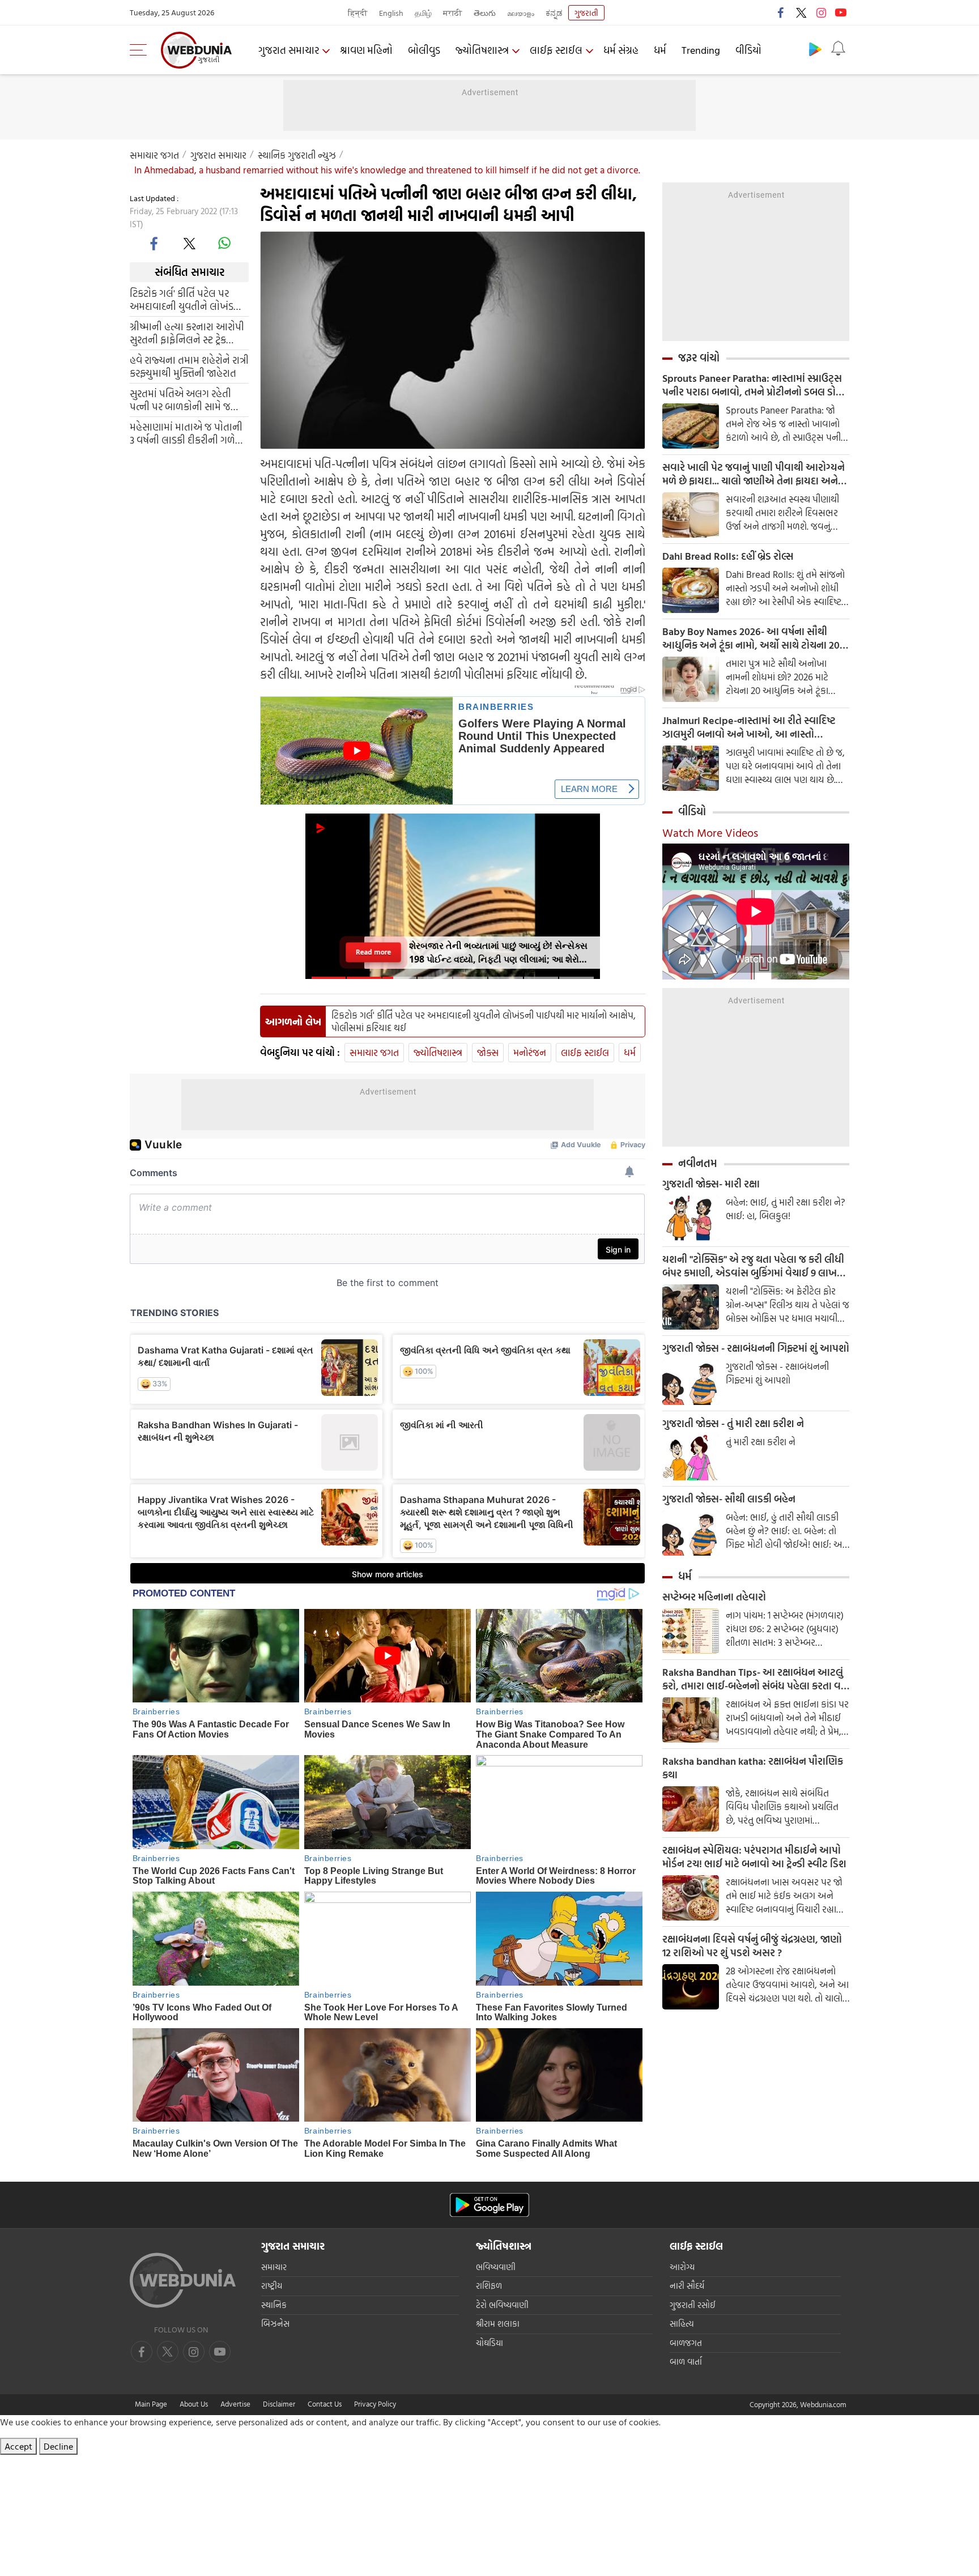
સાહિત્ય (682, 2324)
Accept (18, 2446)
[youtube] (841, 12)
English (391, 13)
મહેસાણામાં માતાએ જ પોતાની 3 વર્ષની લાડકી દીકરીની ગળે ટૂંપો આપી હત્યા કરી (186, 433)
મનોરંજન (530, 1052)
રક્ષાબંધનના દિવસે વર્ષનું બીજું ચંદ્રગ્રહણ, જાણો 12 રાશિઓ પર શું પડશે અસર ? (752, 1946)
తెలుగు (485, 13)
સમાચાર (274, 2267)
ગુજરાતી (586, 13)
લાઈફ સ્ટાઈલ (556, 50)
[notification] (838, 49)
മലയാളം (521, 13)
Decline (58, 2446)
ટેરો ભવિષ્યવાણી (502, 2305)
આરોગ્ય (682, 2267)
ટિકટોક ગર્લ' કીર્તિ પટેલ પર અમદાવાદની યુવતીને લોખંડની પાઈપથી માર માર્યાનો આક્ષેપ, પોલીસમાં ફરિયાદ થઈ (187, 300)
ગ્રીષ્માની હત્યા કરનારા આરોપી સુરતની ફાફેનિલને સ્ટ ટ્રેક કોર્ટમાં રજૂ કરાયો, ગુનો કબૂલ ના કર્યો (189, 333)
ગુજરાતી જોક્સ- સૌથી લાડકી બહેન (729, 1499)
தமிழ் (423, 13)
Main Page (151, 2404)
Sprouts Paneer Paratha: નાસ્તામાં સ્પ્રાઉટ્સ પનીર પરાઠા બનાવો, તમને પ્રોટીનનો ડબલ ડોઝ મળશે (753, 385)
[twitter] (801, 12)
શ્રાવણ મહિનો (366, 50)
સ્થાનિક (274, 2305)
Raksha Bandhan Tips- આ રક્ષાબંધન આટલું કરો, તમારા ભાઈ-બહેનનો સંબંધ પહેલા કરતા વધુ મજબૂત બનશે (755, 1679)
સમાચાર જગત (154, 155)
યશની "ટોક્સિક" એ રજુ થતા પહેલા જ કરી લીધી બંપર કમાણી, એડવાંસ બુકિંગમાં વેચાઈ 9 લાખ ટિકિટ (753, 1266)
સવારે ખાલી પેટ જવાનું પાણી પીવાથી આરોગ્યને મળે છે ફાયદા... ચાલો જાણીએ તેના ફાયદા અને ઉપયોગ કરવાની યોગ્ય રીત (754, 474)
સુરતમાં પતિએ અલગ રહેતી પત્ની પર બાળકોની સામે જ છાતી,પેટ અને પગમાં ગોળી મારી (189, 400)
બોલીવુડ (424, 50)
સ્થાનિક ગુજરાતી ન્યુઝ (297, 155)
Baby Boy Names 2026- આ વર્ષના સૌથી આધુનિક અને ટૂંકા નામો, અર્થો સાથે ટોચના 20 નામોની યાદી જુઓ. (751, 638)
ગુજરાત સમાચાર (289, 50)
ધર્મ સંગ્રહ (621, 50)
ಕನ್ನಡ (554, 13)
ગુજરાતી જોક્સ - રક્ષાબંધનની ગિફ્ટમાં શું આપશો (756, 1348)
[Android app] (489, 2205)
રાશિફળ (489, 2286)
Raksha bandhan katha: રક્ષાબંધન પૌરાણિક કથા (753, 1768)
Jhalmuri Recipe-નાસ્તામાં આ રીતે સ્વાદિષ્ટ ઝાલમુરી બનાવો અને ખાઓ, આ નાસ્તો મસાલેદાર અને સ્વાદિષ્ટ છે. (749, 727)
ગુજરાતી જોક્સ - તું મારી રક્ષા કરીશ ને (733, 1424)
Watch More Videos (710, 832)
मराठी (453, 13)
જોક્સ (488, 1052)
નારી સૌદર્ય (687, 2286)
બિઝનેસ (275, 2324)
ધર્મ (660, 50)
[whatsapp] (224, 243)
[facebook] (781, 12)
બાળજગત (686, 2343)
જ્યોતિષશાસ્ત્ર (482, 50)
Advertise (235, 2404)
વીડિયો (748, 50)
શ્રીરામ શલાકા (498, 2324)
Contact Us (325, 2404)
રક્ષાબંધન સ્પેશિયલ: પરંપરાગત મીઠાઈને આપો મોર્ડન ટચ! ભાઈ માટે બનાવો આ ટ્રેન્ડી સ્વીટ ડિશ (754, 1857)
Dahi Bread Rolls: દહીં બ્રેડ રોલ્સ (728, 556)
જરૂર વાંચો (699, 357)
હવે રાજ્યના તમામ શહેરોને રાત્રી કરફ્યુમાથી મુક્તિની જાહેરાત (189, 367)
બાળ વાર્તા (686, 2362)
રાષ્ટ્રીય (272, 2286)
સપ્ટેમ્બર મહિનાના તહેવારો (714, 1597)
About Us (194, 2404)
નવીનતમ (698, 1163)
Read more (374, 953)
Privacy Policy (375, 2404)
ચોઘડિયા (489, 2343)
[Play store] (815, 49)
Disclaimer (279, 2404)
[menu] (141, 50)
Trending (701, 50)
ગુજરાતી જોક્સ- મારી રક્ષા (711, 1184)
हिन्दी (358, 13)
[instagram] (821, 12)
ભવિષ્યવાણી (496, 2267)
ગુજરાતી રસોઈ (693, 2305)
